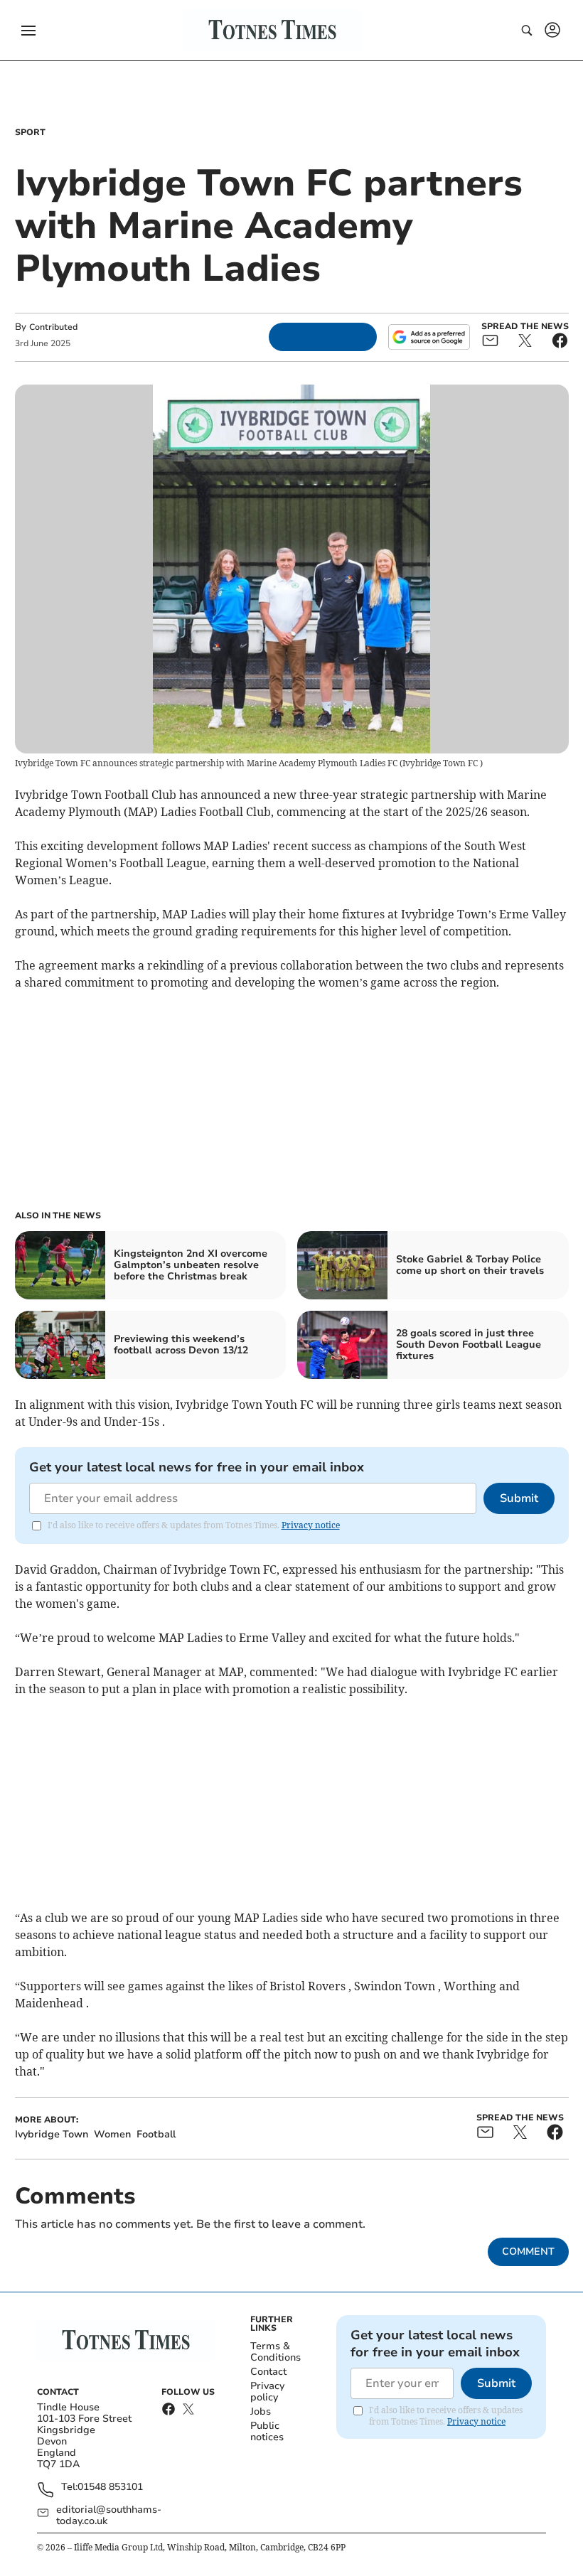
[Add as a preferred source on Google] (429, 337)
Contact (268, 2372)
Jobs (261, 2411)
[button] (28, 31)
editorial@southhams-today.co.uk (109, 2516)
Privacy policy (267, 2392)
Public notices (267, 2431)
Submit (519, 1498)
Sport (30, 132)
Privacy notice (311, 1525)
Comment (528, 2252)
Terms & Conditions (276, 2352)
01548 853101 (110, 2488)
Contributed (53, 327)
